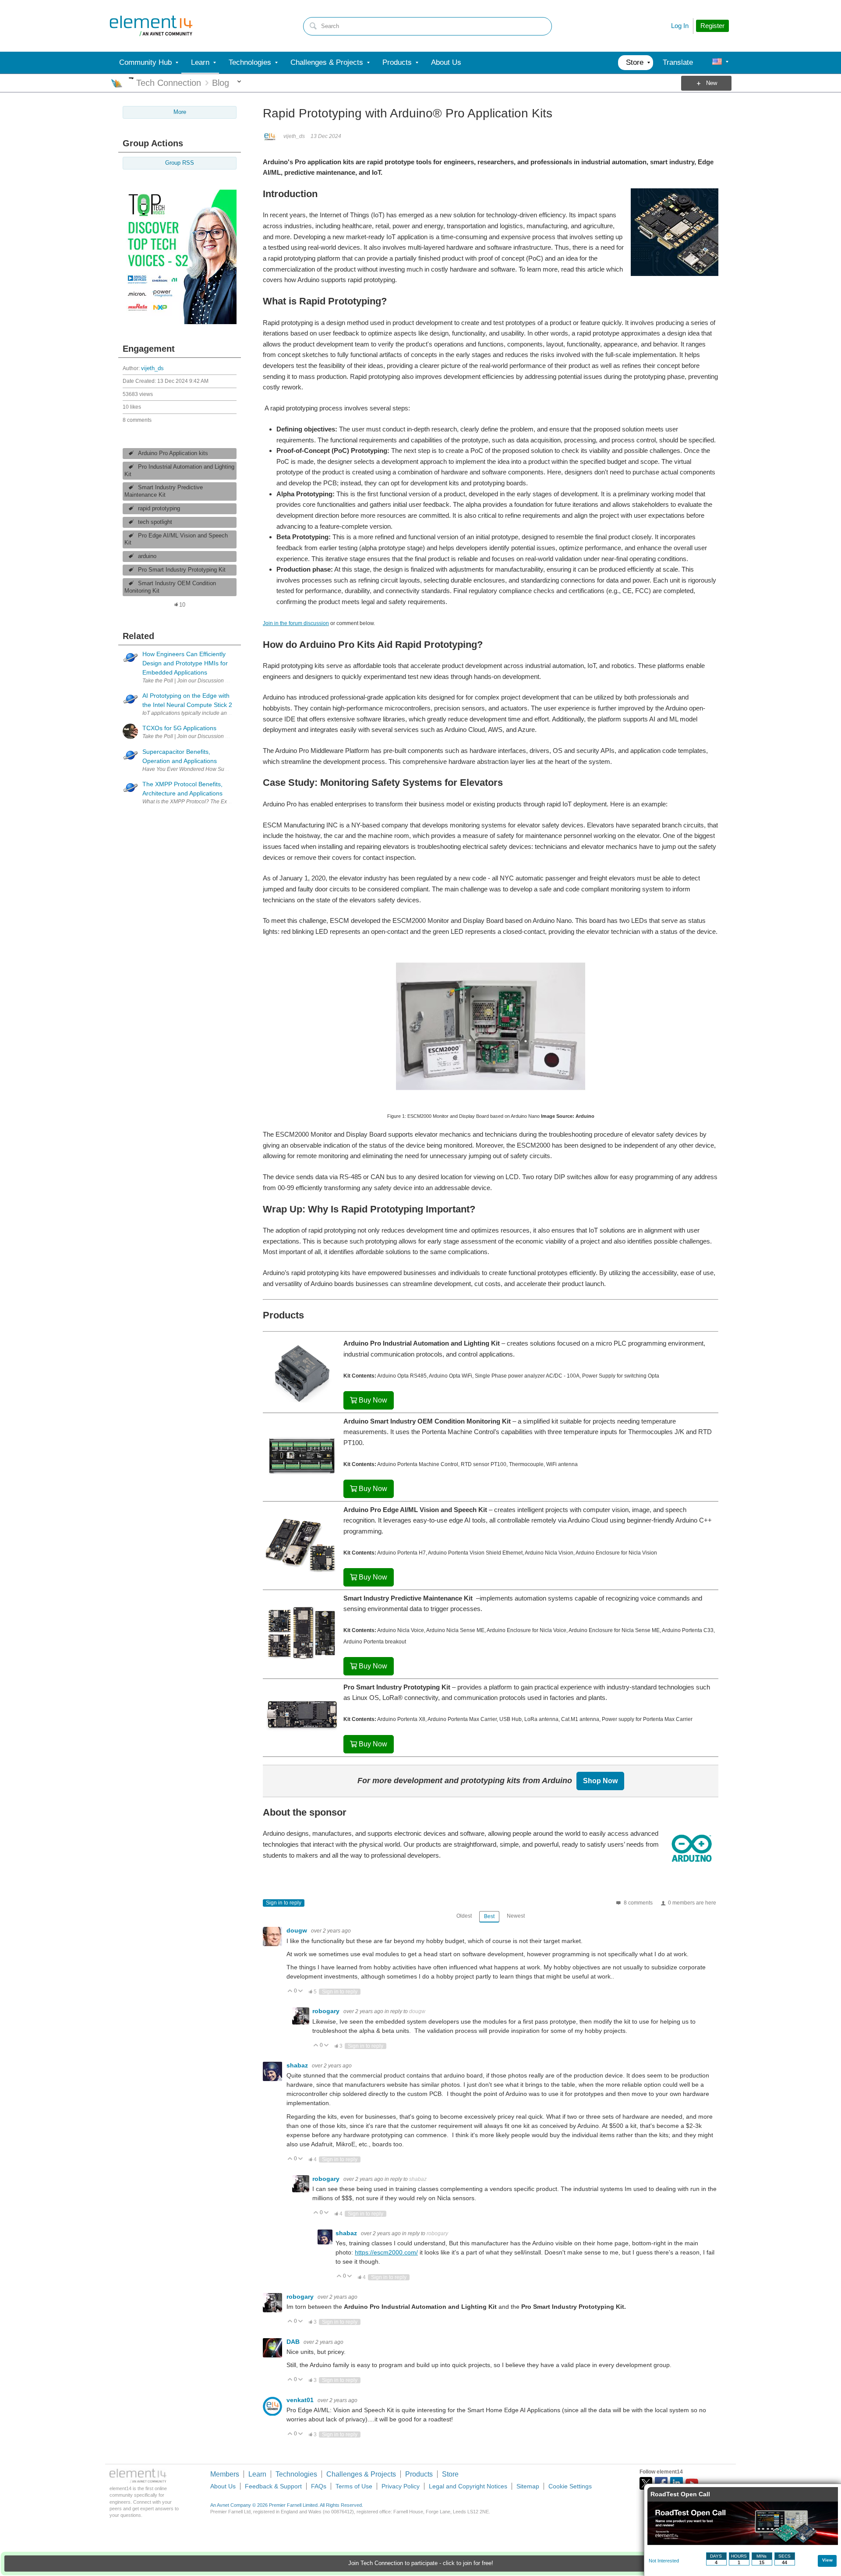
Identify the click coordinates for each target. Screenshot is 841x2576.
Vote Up (290, 1991)
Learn (257, 2474)
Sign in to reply (284, 1903)
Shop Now (600, 1781)
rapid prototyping (159, 509)
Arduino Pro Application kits (173, 453)
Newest (516, 1916)
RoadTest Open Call (680, 2494)
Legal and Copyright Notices (468, 2486)
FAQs (319, 2486)
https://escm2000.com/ (386, 2252)
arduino (147, 556)
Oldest (464, 1916)
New (712, 83)
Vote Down (301, 1991)
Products (419, 2474)
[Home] (151, 26)
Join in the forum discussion (296, 623)
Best (489, 1916)
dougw (298, 1930)
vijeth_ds (152, 368)
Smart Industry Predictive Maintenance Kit (164, 491)
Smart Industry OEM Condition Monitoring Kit (170, 587)
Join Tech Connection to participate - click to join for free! (421, 2563)
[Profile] (717, 63)
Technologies (296, 2474)
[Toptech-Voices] (180, 322)
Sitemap (528, 2486)
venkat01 (301, 2400)
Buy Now (373, 1400)
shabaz (298, 2065)
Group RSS (180, 163)
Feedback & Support (273, 2486)
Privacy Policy (401, 2486)
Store (450, 2474)
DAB (294, 2342)
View (827, 2560)
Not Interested (664, 2561)
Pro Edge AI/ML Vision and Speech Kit (176, 539)
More (131, 78)
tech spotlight (155, 522)
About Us (223, 2486)
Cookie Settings (570, 2486)
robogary (327, 2011)
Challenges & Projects (361, 2474)
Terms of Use (354, 2486)
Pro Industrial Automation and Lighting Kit (179, 471)
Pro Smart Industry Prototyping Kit (182, 570)
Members (225, 2474)
